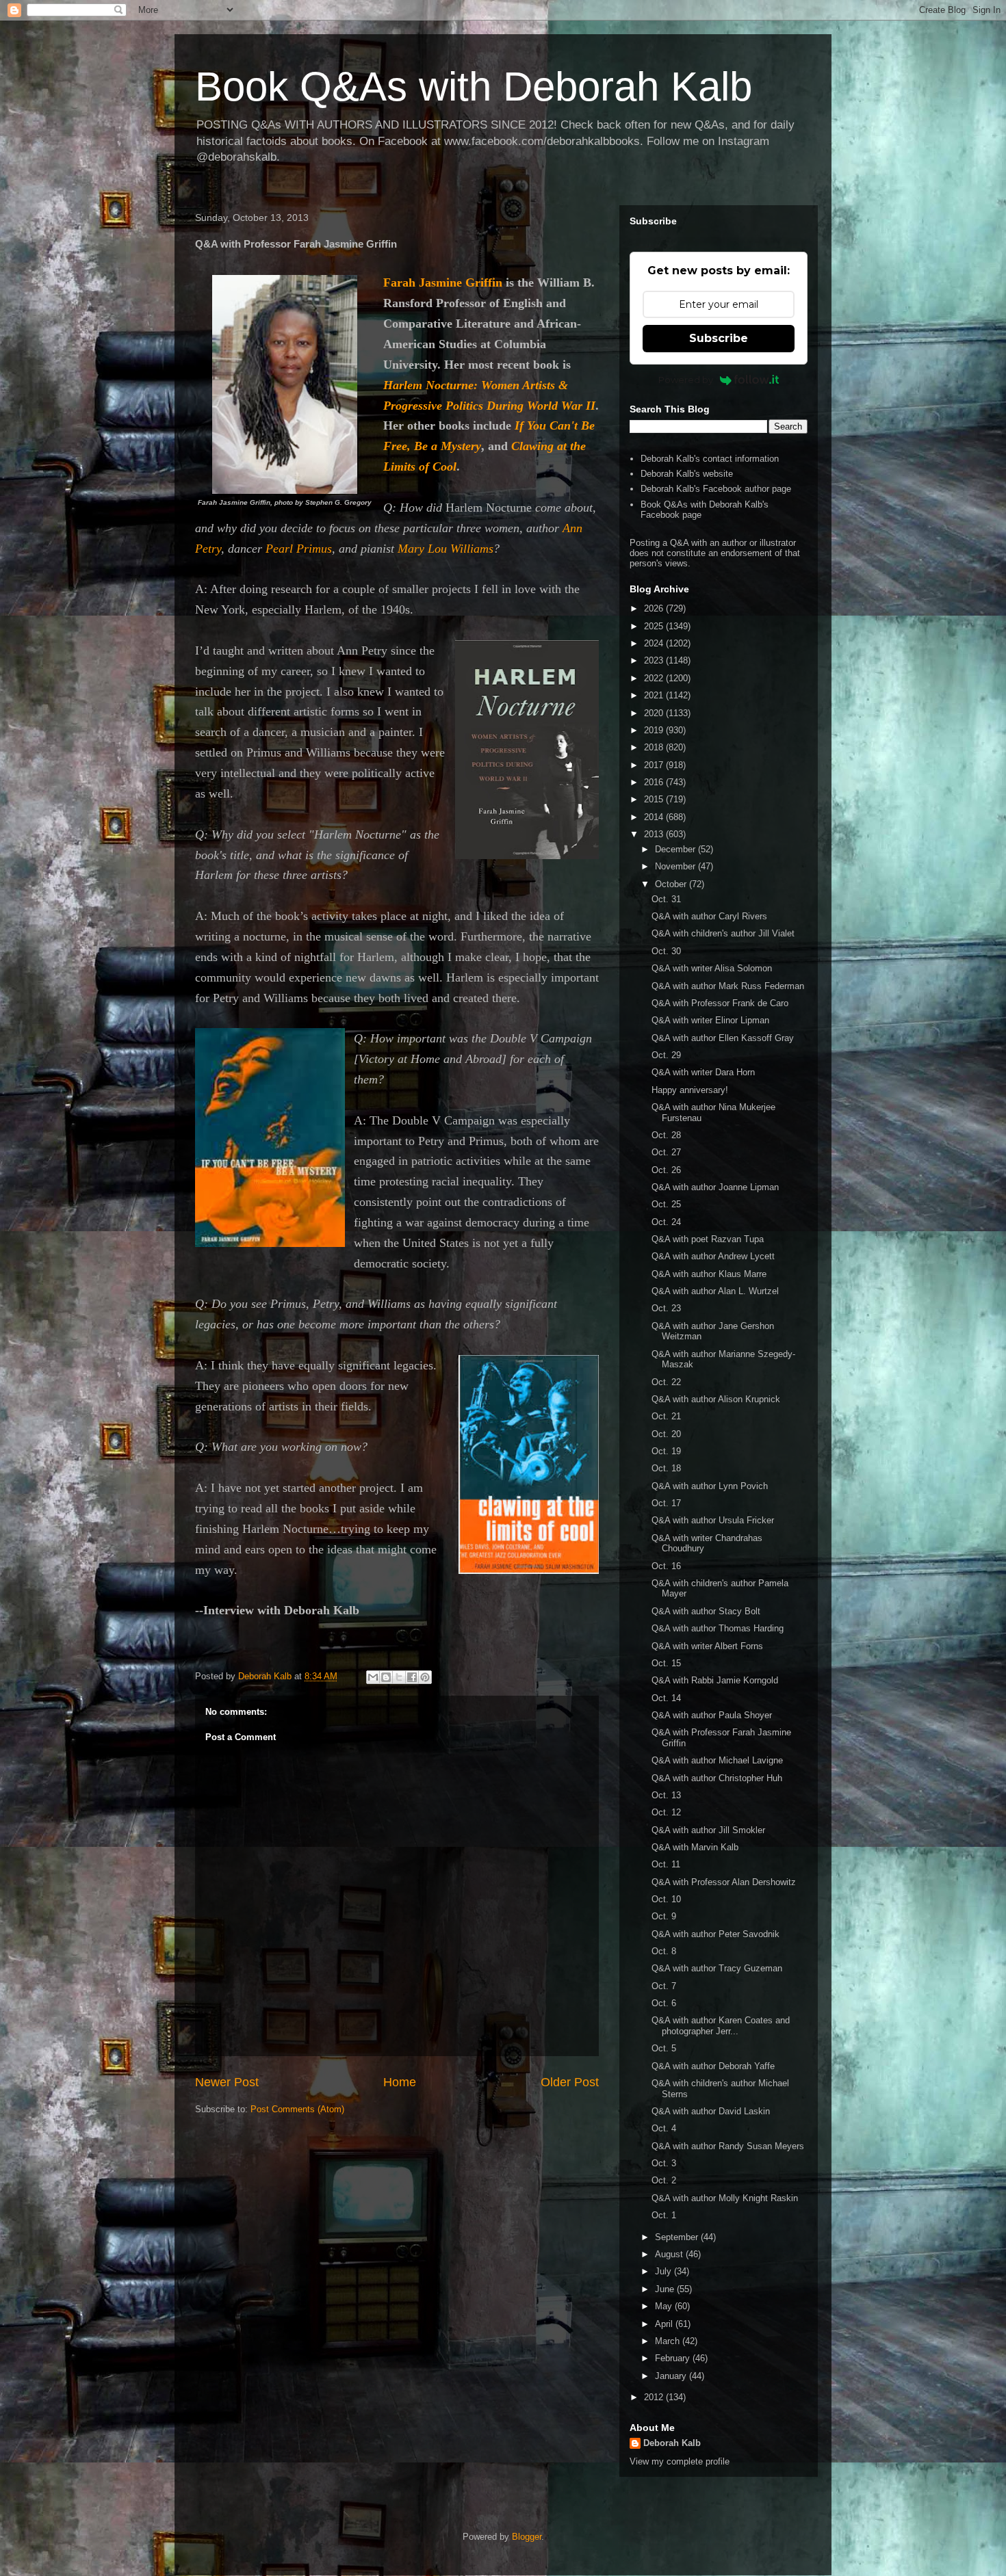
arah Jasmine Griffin (447, 282)
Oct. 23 (666, 1308)
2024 (655, 643)
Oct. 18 (666, 1468)
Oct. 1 (664, 2215)
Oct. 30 (666, 951)
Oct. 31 (666, 899)
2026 (655, 608)
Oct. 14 (666, 1698)
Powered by (686, 380)
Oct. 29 (666, 1055)
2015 (655, 799)
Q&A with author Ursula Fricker (713, 1520)
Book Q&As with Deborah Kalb (474, 87)
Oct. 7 (664, 1986)
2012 (655, 2397)
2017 (655, 765)
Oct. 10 (666, 1899)
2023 (655, 660)
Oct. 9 (664, 1916)
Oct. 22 (666, 1382)
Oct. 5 (664, 2048)
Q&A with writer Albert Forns (707, 1646)
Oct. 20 (666, 1434)
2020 (655, 713)
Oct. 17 (666, 1503)
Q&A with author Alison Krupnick (716, 1399)
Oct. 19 (666, 1451)
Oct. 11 (666, 1864)
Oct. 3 (664, 2163)
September (678, 2237)
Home (400, 2082)
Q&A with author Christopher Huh (717, 1778)
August (670, 2254)
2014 (655, 817)
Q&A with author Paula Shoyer (712, 1715)
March (669, 2341)
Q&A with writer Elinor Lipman (710, 1020)
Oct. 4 (664, 2128)
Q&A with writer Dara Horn (703, 1072)
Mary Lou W (446, 549)
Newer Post (227, 2082)
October (672, 884)
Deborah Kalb (672, 2443)
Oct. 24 (666, 1222)
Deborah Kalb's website (687, 474)
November (676, 866)
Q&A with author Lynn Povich (710, 1486)
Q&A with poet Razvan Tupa (708, 1239)
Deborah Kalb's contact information (710, 459)
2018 (655, 747)
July (665, 2271)
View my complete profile (680, 2461)
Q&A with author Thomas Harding (718, 1628)
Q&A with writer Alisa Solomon (712, 968)
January (672, 2376)
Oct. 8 (664, 1951)
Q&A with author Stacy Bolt (706, 1611)
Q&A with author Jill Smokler (708, 1830)
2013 (655, 834)
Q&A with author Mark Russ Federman (728, 986)
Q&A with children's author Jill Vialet (723, 933)
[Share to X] (399, 1677)
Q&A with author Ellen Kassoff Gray (723, 1038)
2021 (655, 695)
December (676, 849)
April (665, 2324)
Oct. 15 (666, 1663)
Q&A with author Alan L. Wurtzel (715, 1291)
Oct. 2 (664, 2180)
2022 (655, 678)
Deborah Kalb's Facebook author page (716, 489)
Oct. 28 (666, 1135)
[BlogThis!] (386, 1677)
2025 (655, 626)
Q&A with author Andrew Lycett (713, 1256)
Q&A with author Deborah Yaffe (713, 2066)
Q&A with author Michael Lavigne (717, 1760)
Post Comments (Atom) (297, 2109)
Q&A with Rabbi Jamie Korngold (715, 1680)
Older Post (570, 2082)
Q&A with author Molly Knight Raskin (725, 2198)
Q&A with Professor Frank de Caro (720, 1003)
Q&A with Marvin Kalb (695, 1847)
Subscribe (719, 338)
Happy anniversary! (690, 1090)
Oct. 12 (666, 1812)
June (666, 2289)
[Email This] (373, 1677)
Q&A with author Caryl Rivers (709, 916)
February (674, 2358)
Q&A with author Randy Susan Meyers (728, 2146)
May (665, 2306)
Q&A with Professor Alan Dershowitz (724, 1882)
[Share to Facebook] (412, 1677)
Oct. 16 (666, 1566)
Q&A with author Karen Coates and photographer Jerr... (721, 2026)
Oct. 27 (666, 1152)
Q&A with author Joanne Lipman (715, 1187)
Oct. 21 (666, 1416)
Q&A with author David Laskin (711, 2111)
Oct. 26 (666, 1170)
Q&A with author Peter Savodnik (715, 1934)
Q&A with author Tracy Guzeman (717, 1968)
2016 (655, 782)
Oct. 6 (664, 2003)
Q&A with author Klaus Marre (709, 1274)
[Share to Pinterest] (425, 1677)
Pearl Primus (299, 549)
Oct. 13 (666, 1795)
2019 (655, 730)
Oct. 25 (666, 1204)
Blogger (527, 2537)
